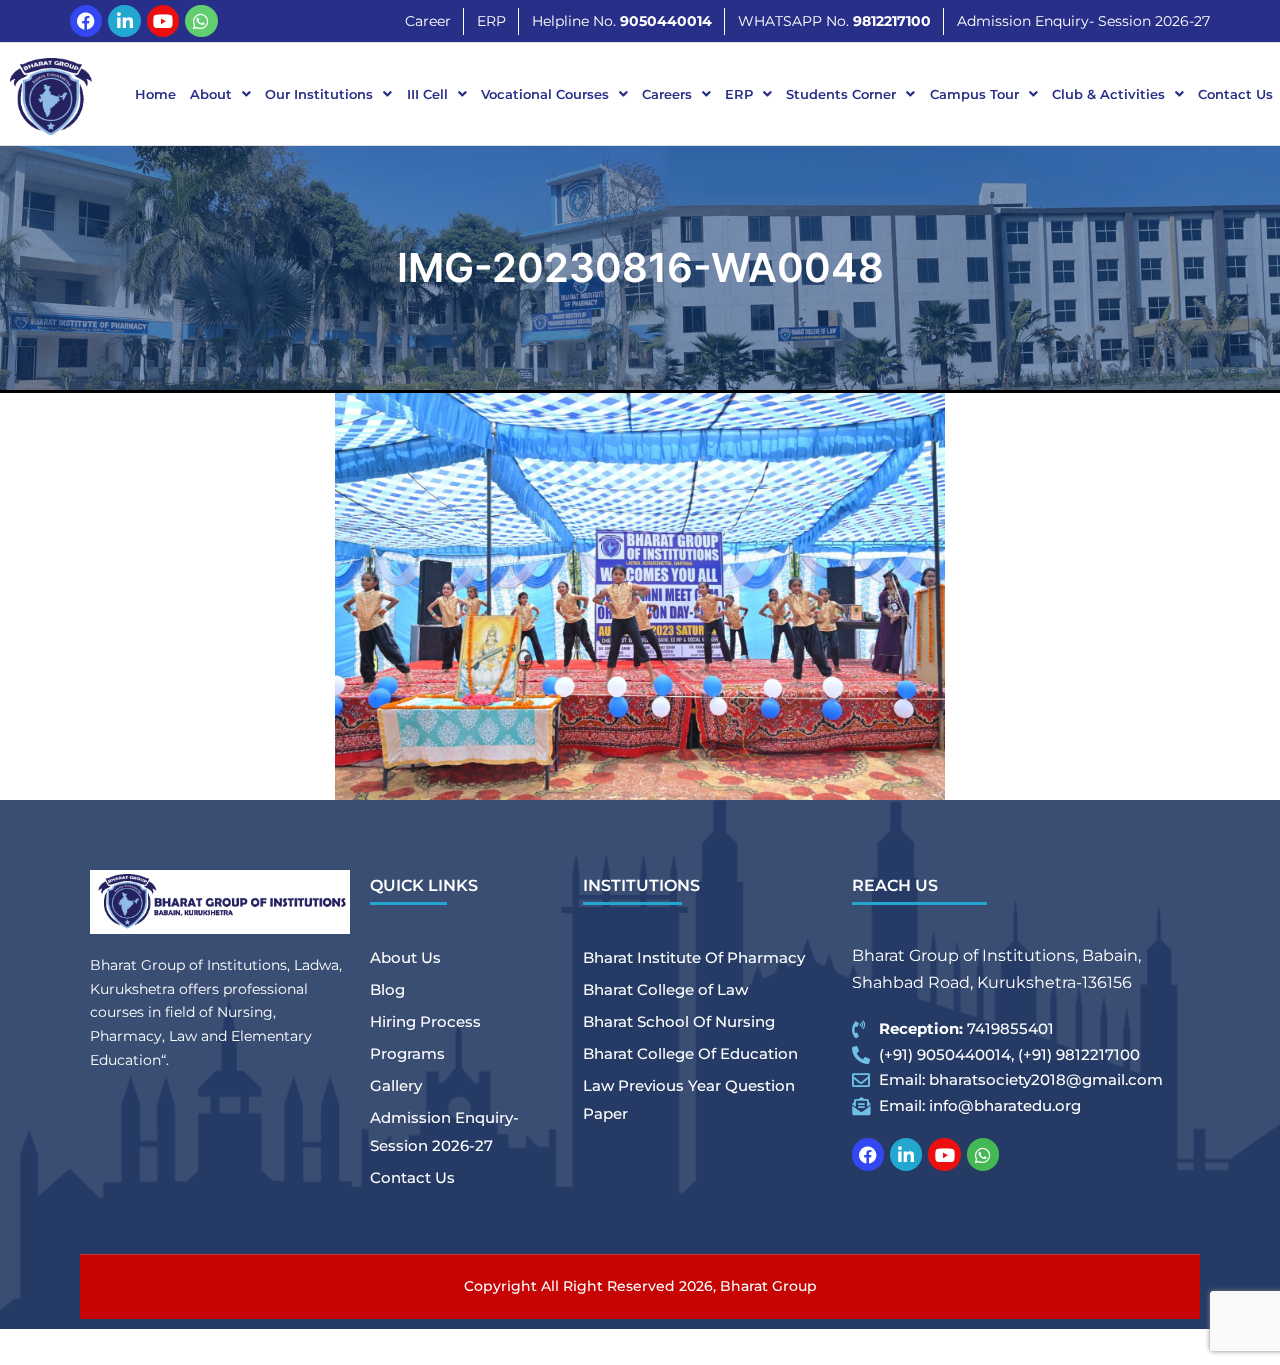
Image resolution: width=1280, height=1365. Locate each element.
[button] (220, 94)
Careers (667, 94)
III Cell (427, 94)
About (211, 94)
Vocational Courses (545, 94)
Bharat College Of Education (690, 1053)
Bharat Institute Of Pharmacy (694, 957)
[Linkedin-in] (124, 21)
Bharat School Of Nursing (679, 1021)
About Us (405, 957)
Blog (387, 989)
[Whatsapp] (201, 21)
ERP (739, 94)
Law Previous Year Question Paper (689, 1099)
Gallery (396, 1085)
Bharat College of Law (665, 989)
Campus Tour (974, 94)
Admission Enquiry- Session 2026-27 (444, 1131)
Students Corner (841, 94)
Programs (407, 1053)
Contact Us (1235, 94)
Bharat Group (768, 1286)
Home (155, 94)
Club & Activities (1108, 94)
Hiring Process (425, 1021)
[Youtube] (163, 21)
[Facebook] (86, 21)
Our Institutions (319, 94)
